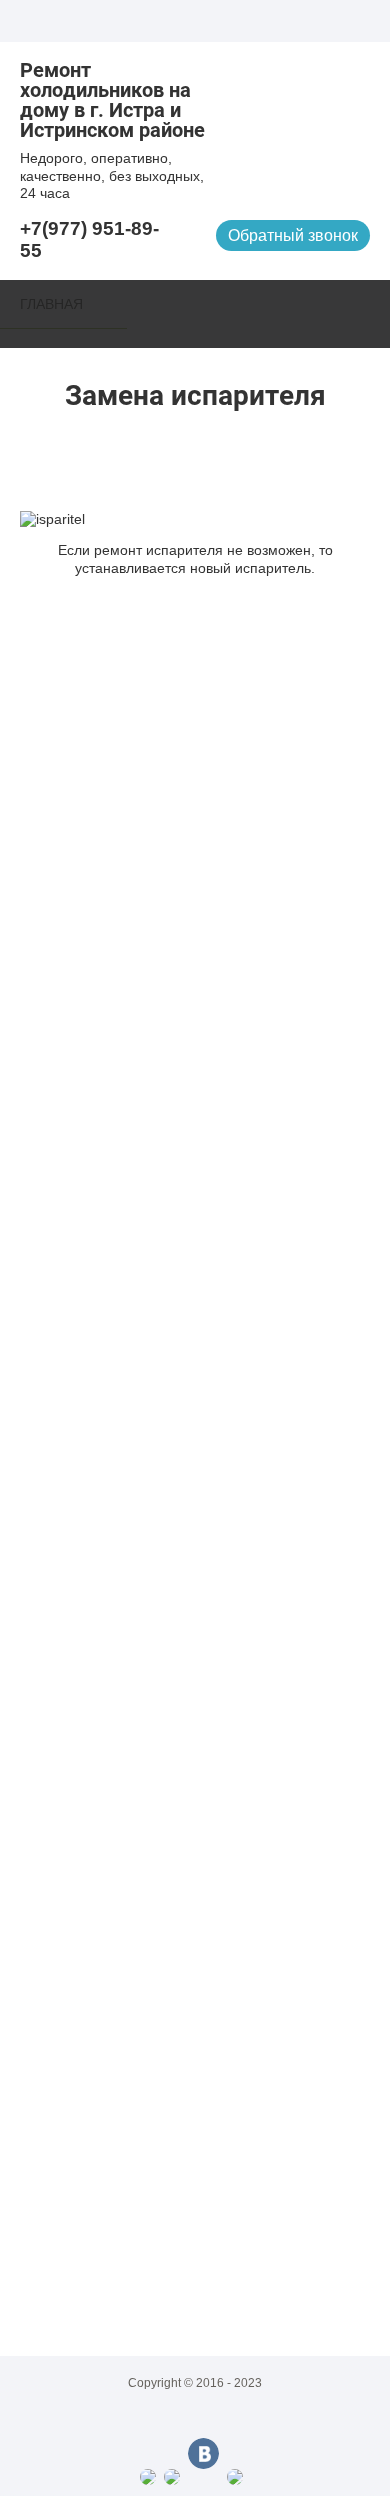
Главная (51, 304)
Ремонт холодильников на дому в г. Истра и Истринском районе (112, 100)
